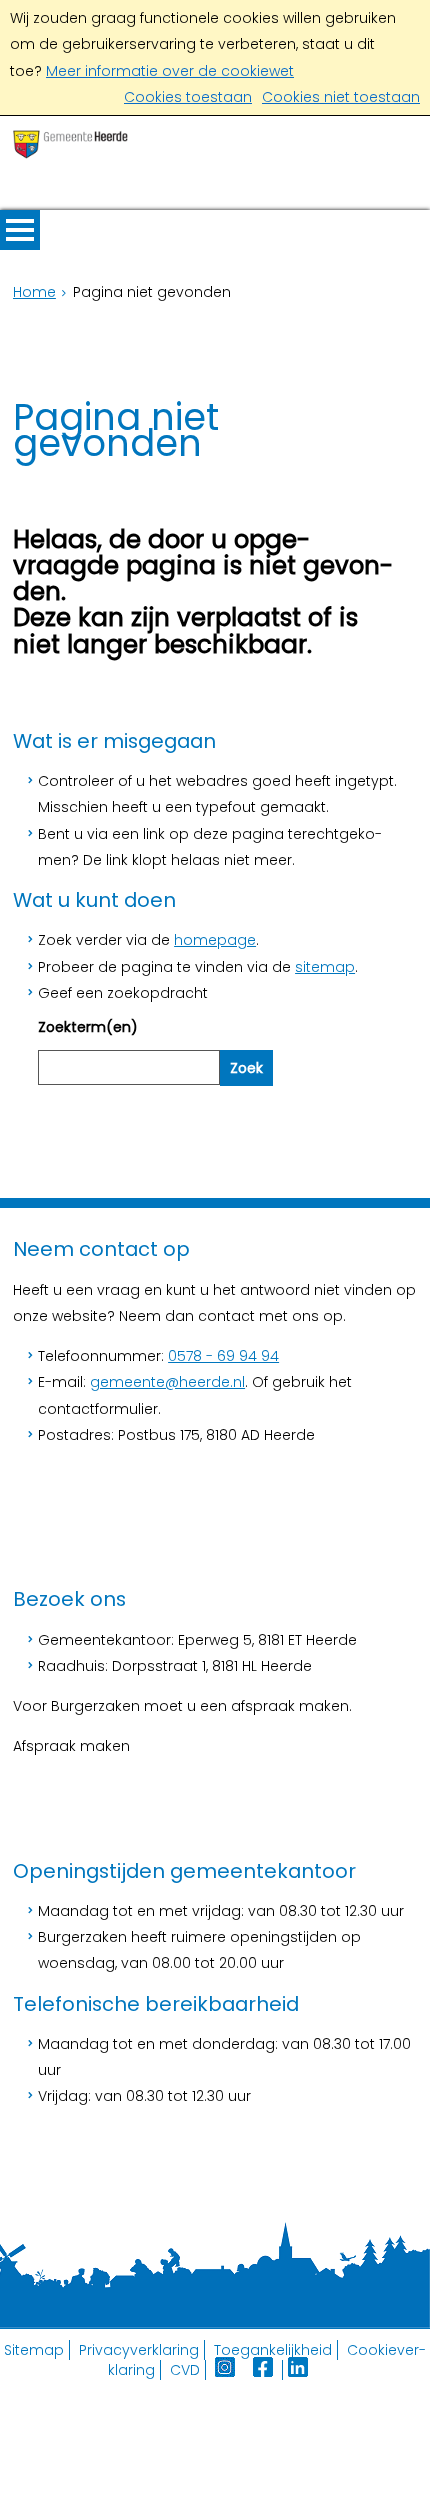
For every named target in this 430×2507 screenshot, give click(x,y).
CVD (185, 2370)
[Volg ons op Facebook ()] (268, 2370)
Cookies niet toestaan (341, 97)
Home (34, 292)
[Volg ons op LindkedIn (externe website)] (300, 2370)
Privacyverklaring (139, 2350)
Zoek (246, 1068)
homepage (215, 940)
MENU (20, 230)
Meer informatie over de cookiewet (170, 71)
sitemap (325, 967)
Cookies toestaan (188, 97)
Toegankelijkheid (273, 2350)
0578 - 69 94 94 (223, 1356)
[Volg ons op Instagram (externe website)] (227, 2370)
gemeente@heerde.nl (167, 1382)
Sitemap (34, 2350)
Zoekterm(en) (88, 1027)
